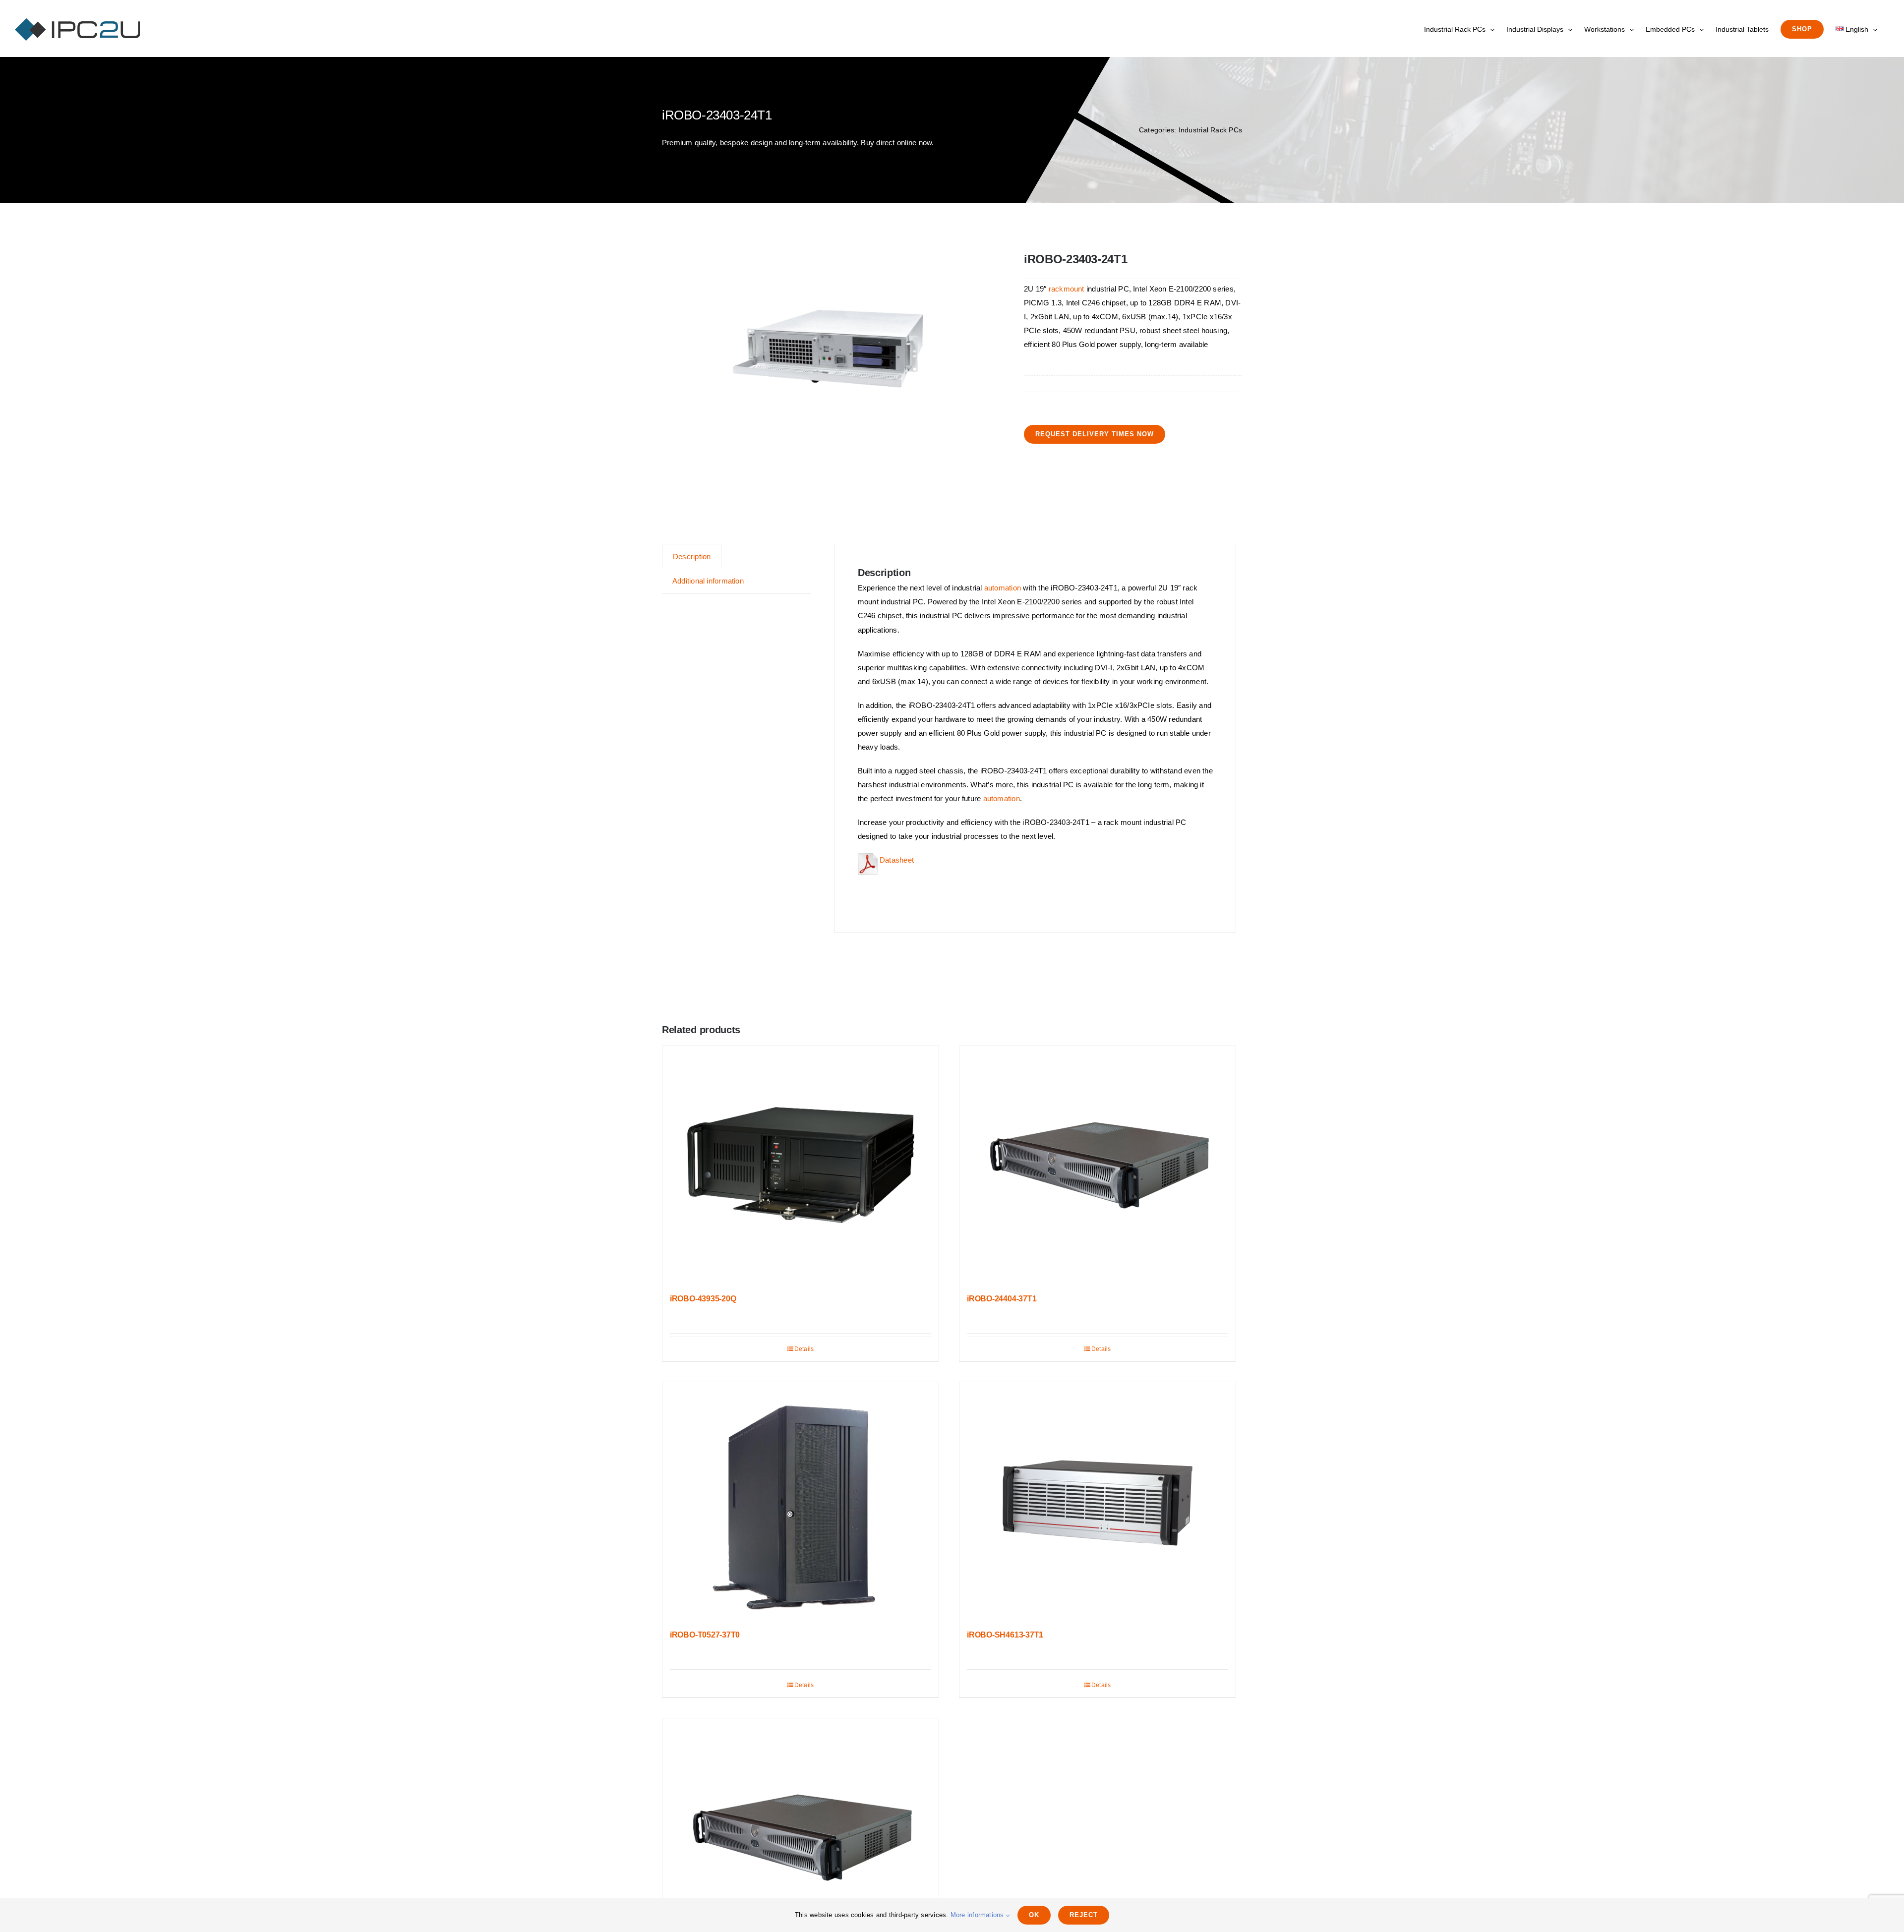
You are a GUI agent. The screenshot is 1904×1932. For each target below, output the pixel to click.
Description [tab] (692, 556)
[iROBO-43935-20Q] (801, 1165)
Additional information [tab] (708, 581)
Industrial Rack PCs (1210, 130)
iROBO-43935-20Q (703, 1299)
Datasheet (896, 860)
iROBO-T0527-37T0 (705, 1635)
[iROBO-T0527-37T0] (801, 1501)
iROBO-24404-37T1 (1002, 1299)
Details (804, 1349)
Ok (1034, 1915)
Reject (1084, 1915)
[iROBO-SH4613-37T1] (1098, 1501)
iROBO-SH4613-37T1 (1005, 1635)
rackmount (1067, 289)
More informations (978, 1915)
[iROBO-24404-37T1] (1098, 1165)
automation (1003, 588)
